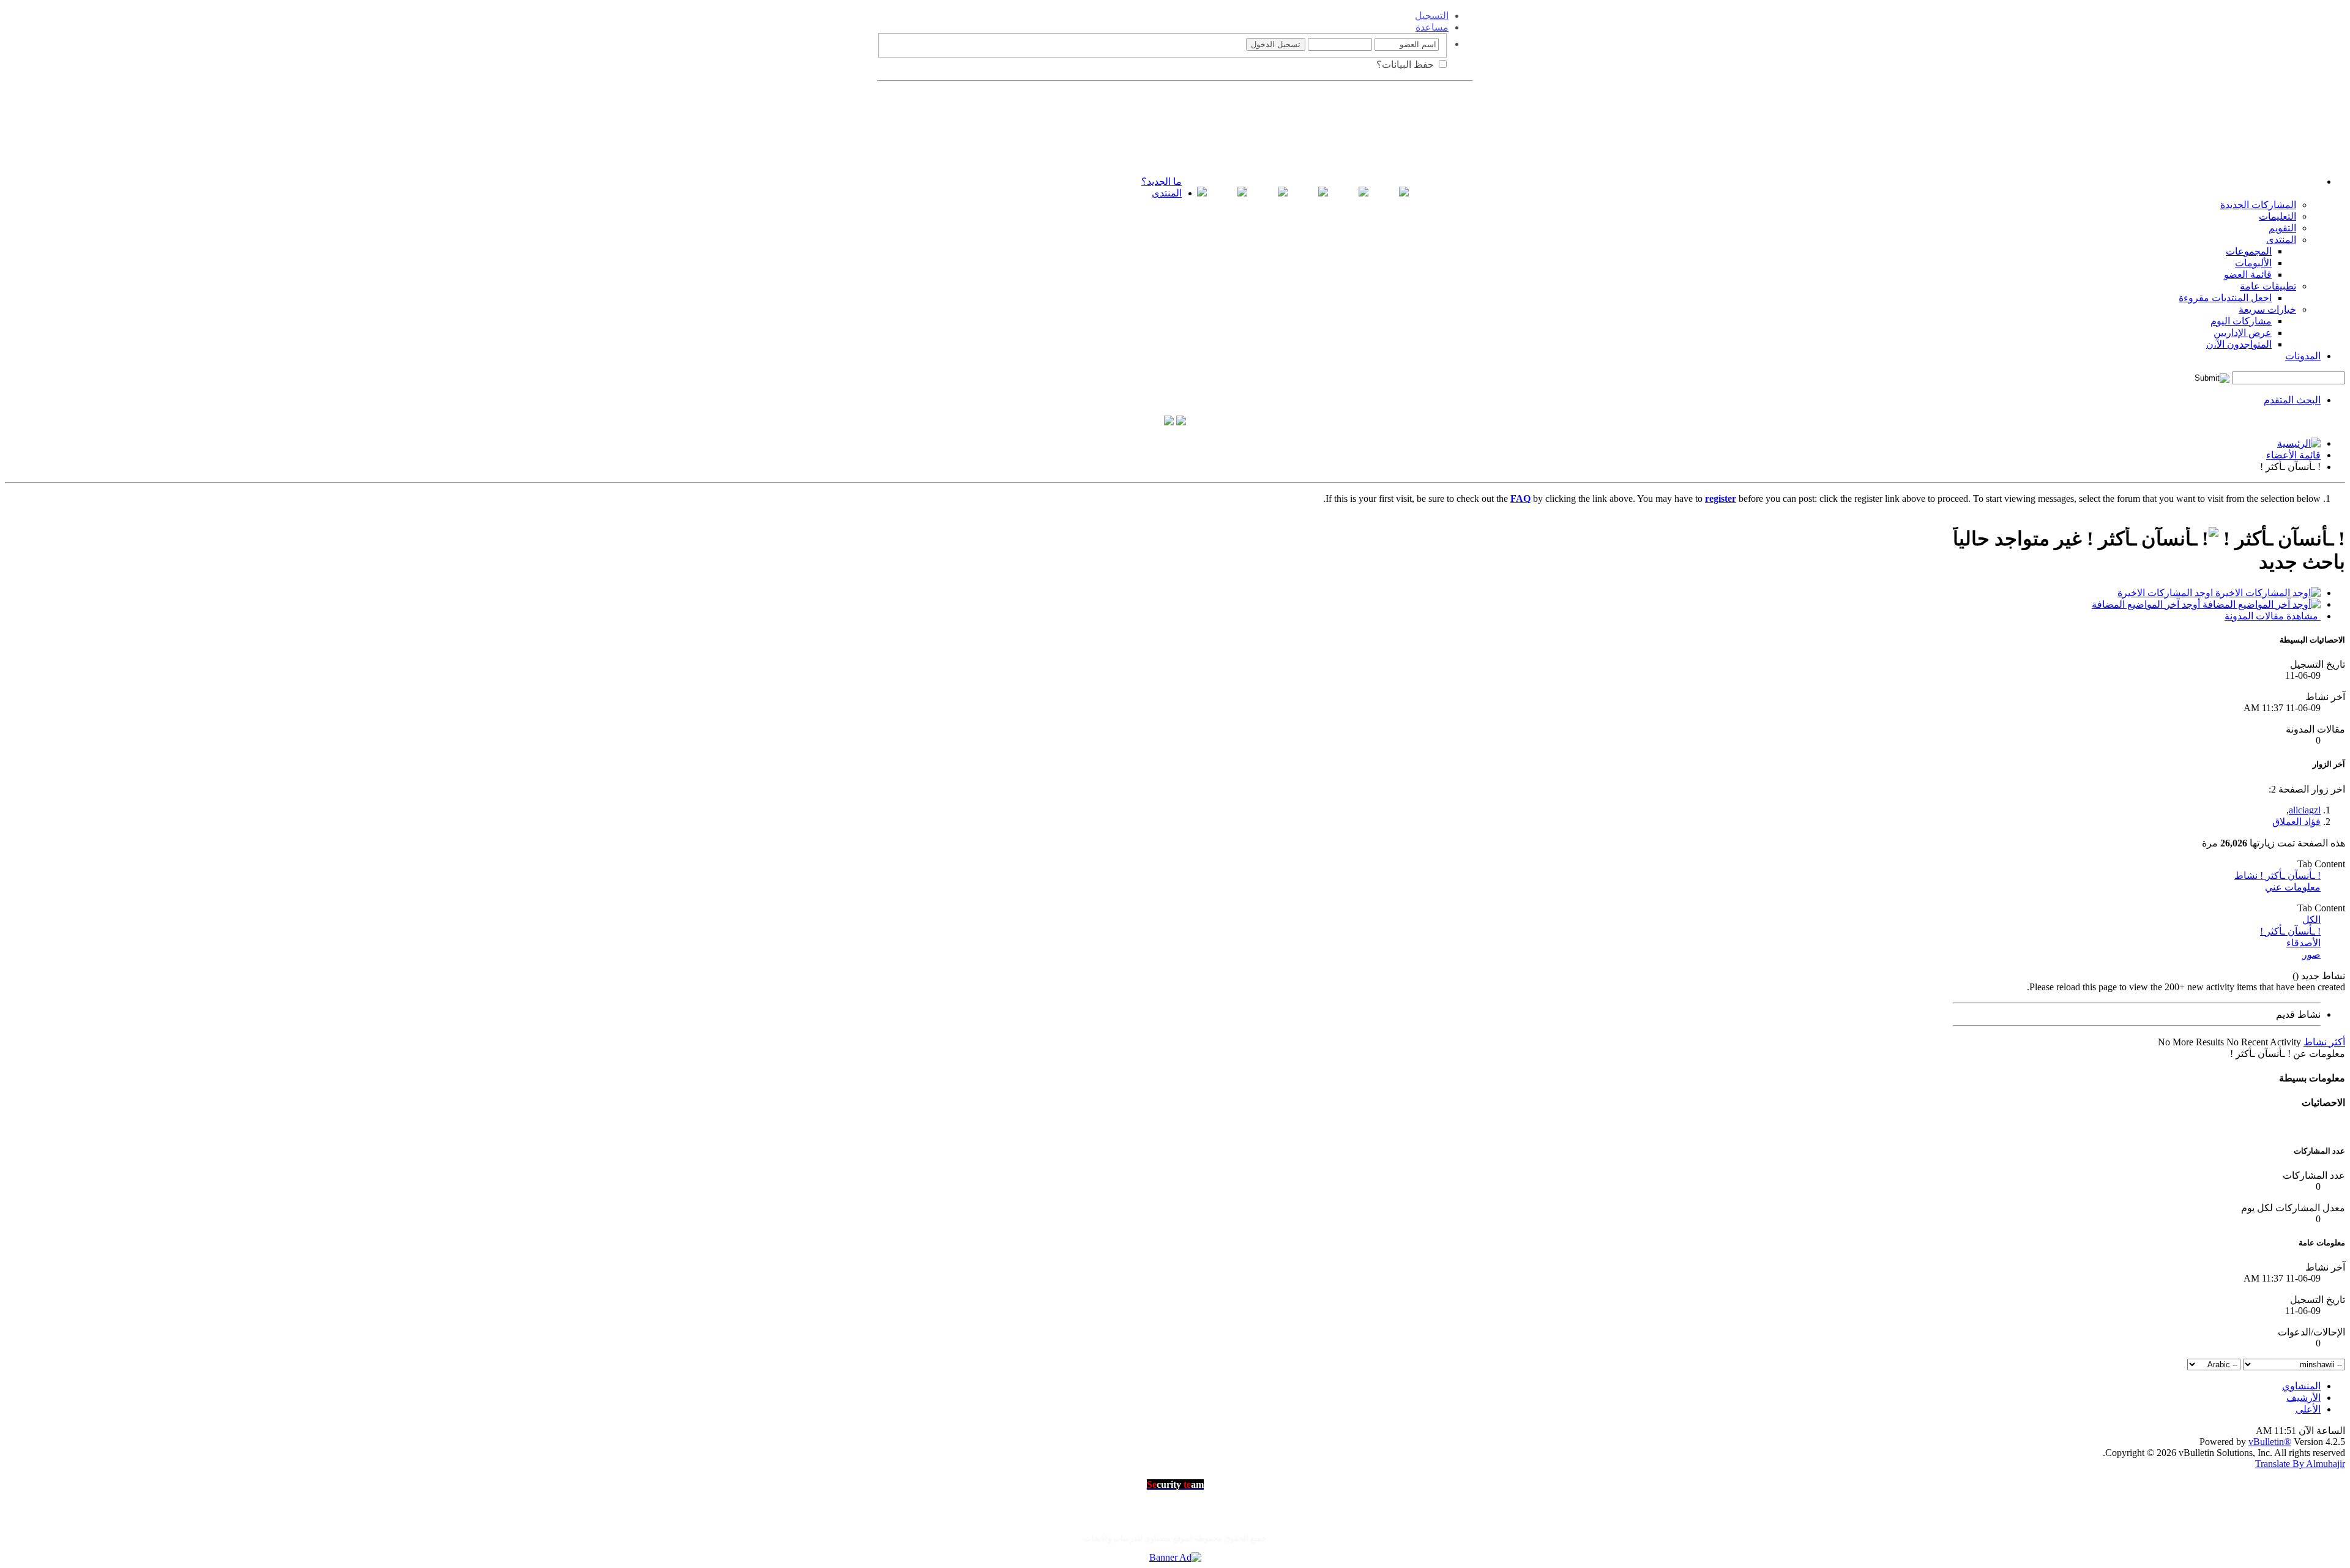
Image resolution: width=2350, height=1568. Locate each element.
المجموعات (2249, 251)
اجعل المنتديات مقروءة (2225, 298)
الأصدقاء (2303, 943)
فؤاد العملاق (2296, 822)
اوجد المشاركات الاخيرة (2166, 593)
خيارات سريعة (2267, 309)
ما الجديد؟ (1162, 181)
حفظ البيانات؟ (1406, 65)
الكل (2311, 920)
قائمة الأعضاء (2293, 455)
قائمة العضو (2248, 274)
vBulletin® (2270, 1442)
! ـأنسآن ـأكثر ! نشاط (2277, 875)
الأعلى (2308, 1409)
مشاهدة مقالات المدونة (2273, 616)
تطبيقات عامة (2268, 286)
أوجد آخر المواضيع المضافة (2147, 604)
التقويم (2282, 228)
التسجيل (1432, 16)
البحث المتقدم (2292, 400)
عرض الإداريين (2243, 333)
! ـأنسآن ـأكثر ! (2290, 931)
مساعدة (1432, 27)
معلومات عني (2293, 887)
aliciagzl (2305, 810)
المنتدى (1167, 193)
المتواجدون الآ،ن (2239, 344)
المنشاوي (2301, 1386)
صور (2311, 954)
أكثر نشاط (2324, 1042)
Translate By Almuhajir (2300, 1464)
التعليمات (2277, 216)
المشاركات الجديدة (2258, 205)
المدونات (2303, 356)
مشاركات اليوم (2241, 321)
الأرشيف (2303, 1398)
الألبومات (2253, 263)
